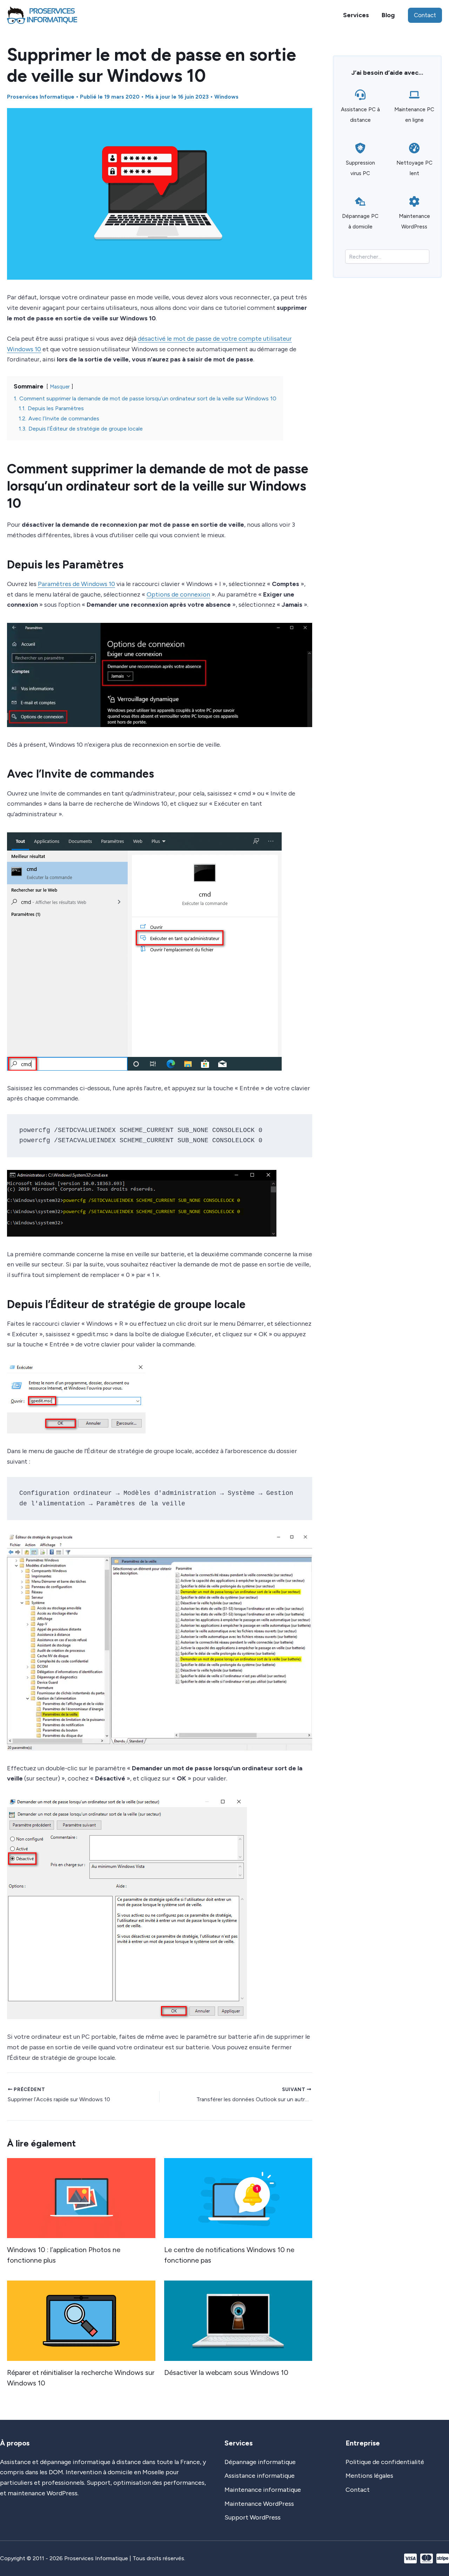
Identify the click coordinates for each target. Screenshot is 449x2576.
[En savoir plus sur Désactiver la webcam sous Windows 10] (238, 2320)
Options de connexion (178, 594)
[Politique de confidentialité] (385, 2462)
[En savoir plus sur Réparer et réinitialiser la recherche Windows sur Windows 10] (81, 2320)
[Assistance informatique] (260, 2476)
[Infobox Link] (360, 109)
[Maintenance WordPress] (259, 2504)
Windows (226, 97)
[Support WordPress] (253, 2518)
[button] (425, 15)
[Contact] (358, 2490)
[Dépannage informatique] (260, 2462)
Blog (388, 15)
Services (356, 15)
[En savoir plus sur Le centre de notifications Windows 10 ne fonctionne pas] (238, 2197)
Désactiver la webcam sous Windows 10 (226, 2372)
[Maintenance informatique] (263, 2490)
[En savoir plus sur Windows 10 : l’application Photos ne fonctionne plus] (81, 2197)
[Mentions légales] (369, 2476)
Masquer (60, 387)
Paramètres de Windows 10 (76, 584)
